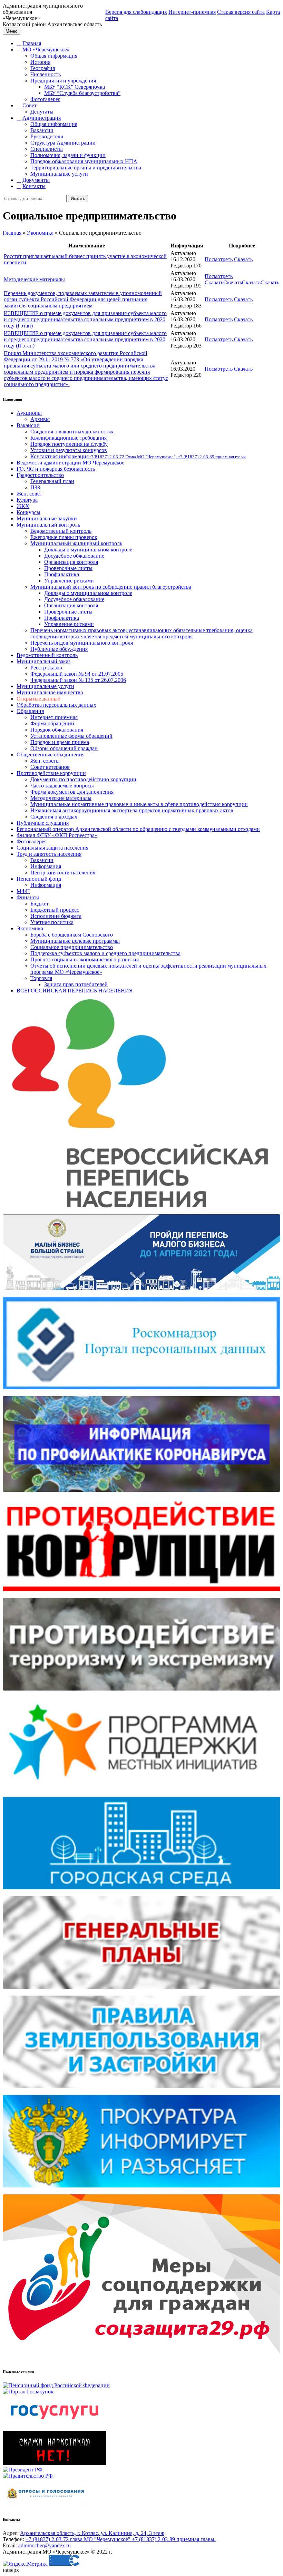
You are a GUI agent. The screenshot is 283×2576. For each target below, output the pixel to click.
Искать (78, 199)
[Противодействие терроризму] (141, 1694)
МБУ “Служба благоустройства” (82, 93)
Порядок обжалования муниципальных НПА (84, 161)
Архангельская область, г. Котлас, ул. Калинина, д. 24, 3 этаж (92, 2533)
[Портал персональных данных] (141, 1393)
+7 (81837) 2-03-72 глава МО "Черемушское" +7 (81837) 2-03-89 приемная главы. (121, 2539)
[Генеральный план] (141, 1992)
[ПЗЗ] (141, 2092)
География (43, 68)
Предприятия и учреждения (63, 81)
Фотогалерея (45, 99)
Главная (32, 43)
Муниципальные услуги (59, 174)
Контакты (34, 186)
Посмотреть (219, 259)
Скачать (243, 259)
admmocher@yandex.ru (45, 2545)
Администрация (42, 118)
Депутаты (42, 112)
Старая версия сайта (241, 12)
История (40, 62)
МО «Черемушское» (46, 50)
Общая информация (54, 56)
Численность (46, 74)
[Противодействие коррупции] (141, 1595)
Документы (36, 180)
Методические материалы (34, 279)
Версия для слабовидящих (136, 12)
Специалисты (47, 149)
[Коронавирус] (141, 1495)
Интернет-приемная (192, 12)
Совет (30, 105)
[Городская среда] (141, 1893)
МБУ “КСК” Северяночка (75, 87)
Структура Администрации (63, 143)
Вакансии (42, 130)
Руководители (47, 136)
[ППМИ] (141, 1794)
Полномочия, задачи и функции (68, 155)
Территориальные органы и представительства (86, 168)
